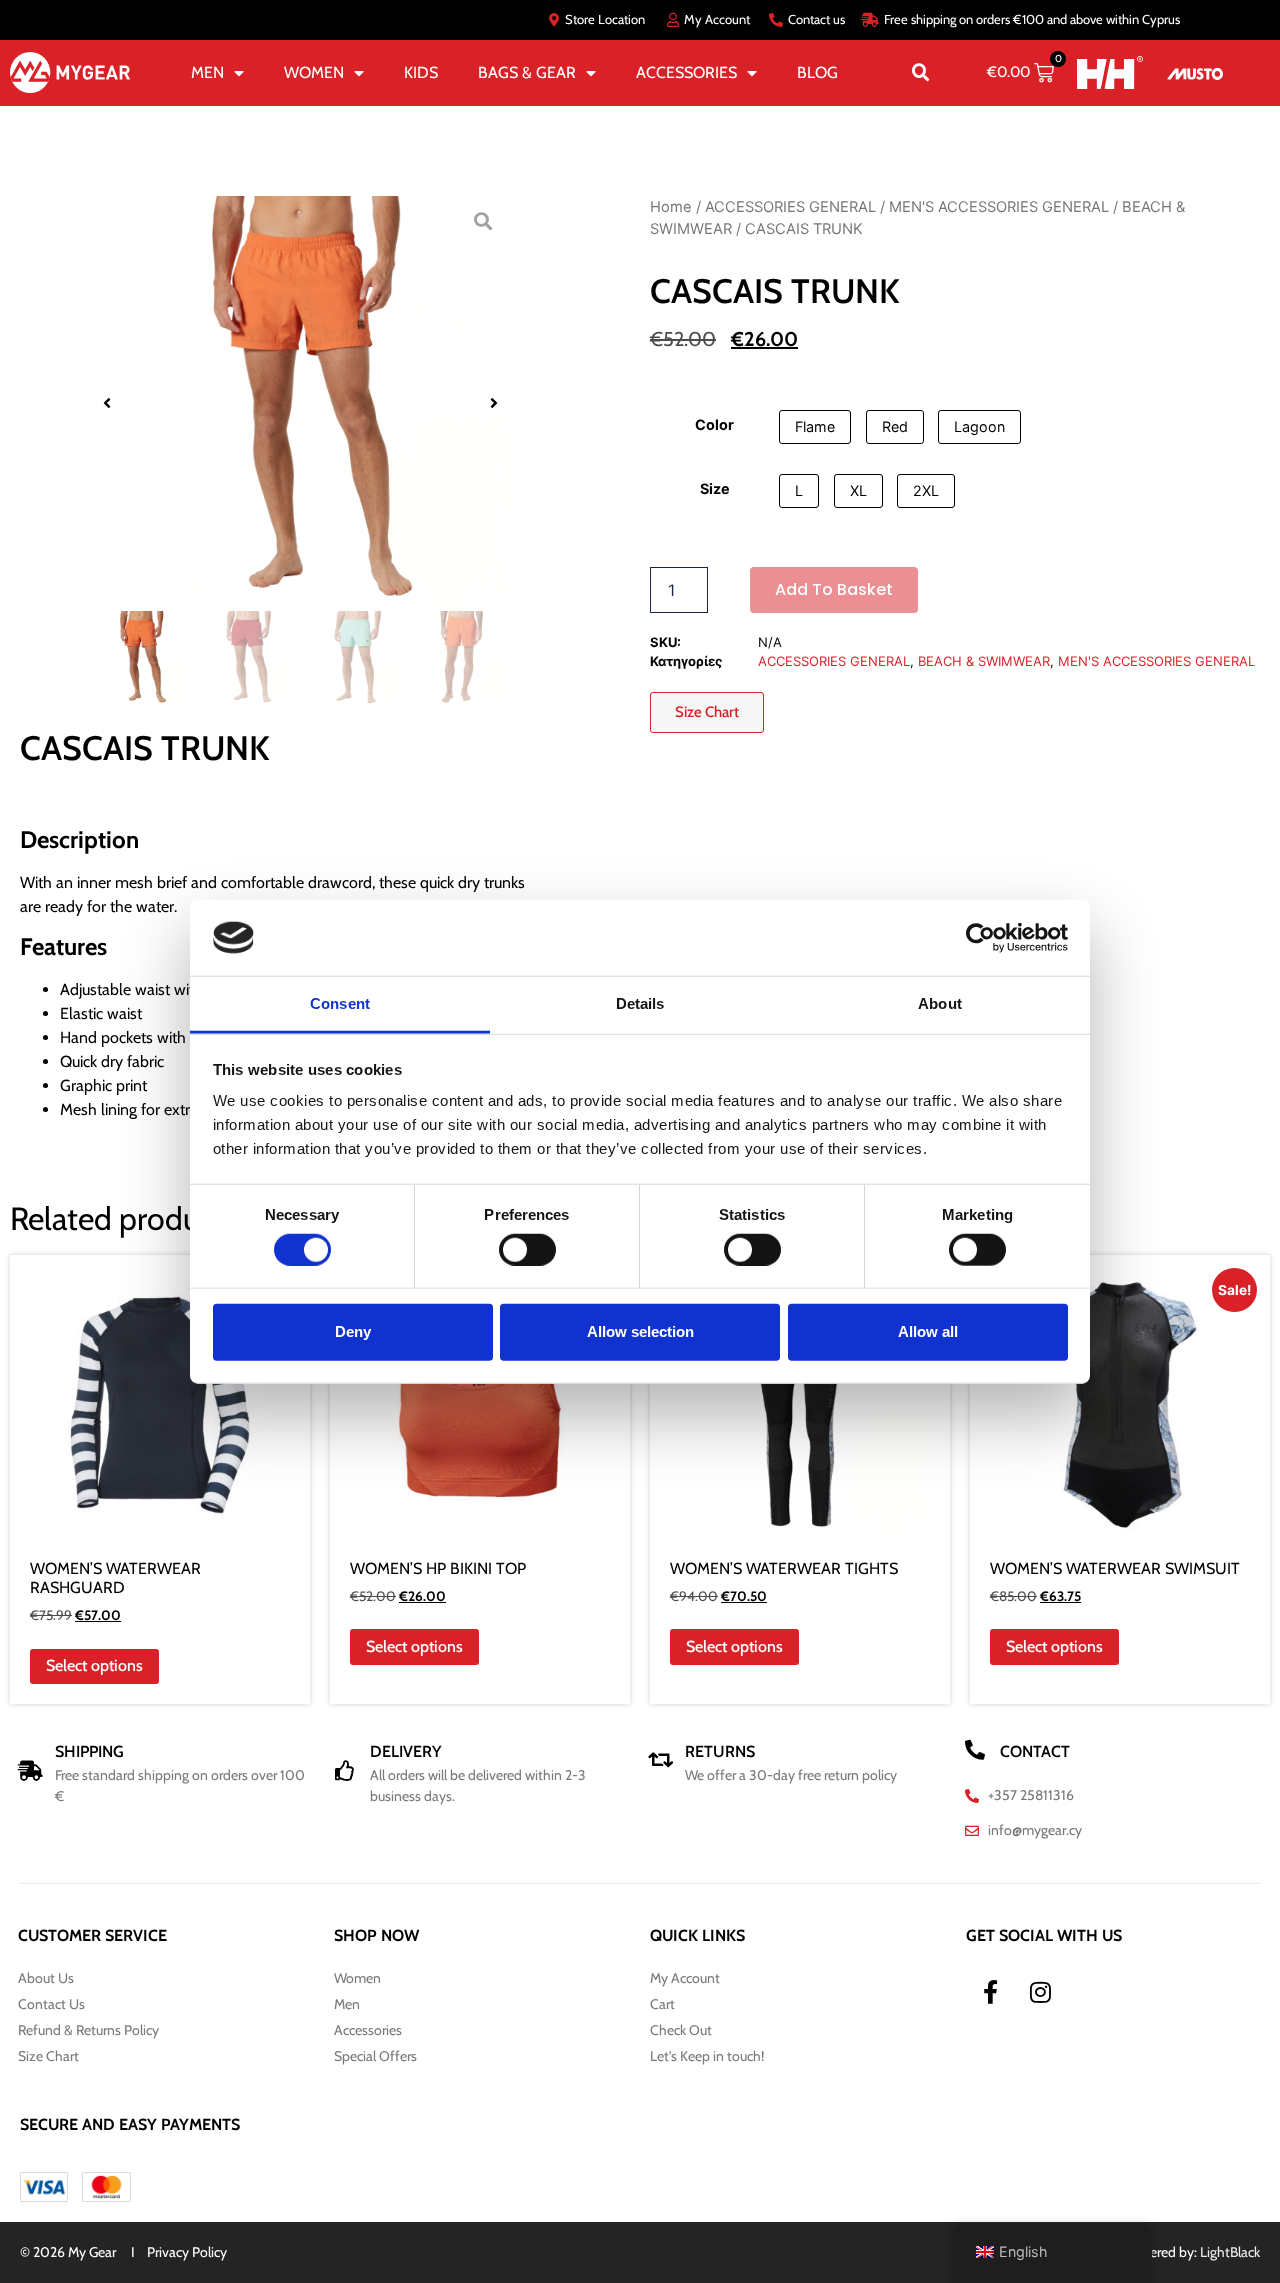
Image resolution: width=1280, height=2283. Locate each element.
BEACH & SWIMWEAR (984, 661)
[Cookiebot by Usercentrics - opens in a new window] (980, 938)
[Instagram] (1040, 1992)
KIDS (421, 72)
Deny (353, 1331)
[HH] (1109, 72)
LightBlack (1230, 2252)
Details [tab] (640, 1003)
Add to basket (834, 589)
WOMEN (314, 72)
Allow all (928, 1331)
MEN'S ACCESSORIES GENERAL (999, 207)
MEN (207, 72)
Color (714, 425)
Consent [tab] (340, 1003)
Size (715, 489)
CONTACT (1035, 1751)
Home (671, 207)
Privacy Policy (187, 2252)
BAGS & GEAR (527, 72)
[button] (921, 73)
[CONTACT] (975, 1750)
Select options (94, 1665)
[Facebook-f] (990, 1992)
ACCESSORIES (686, 72)
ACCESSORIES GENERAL (790, 207)
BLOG (817, 72)
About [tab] (940, 1003)
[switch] (527, 1249)
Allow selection (640, 1331)
